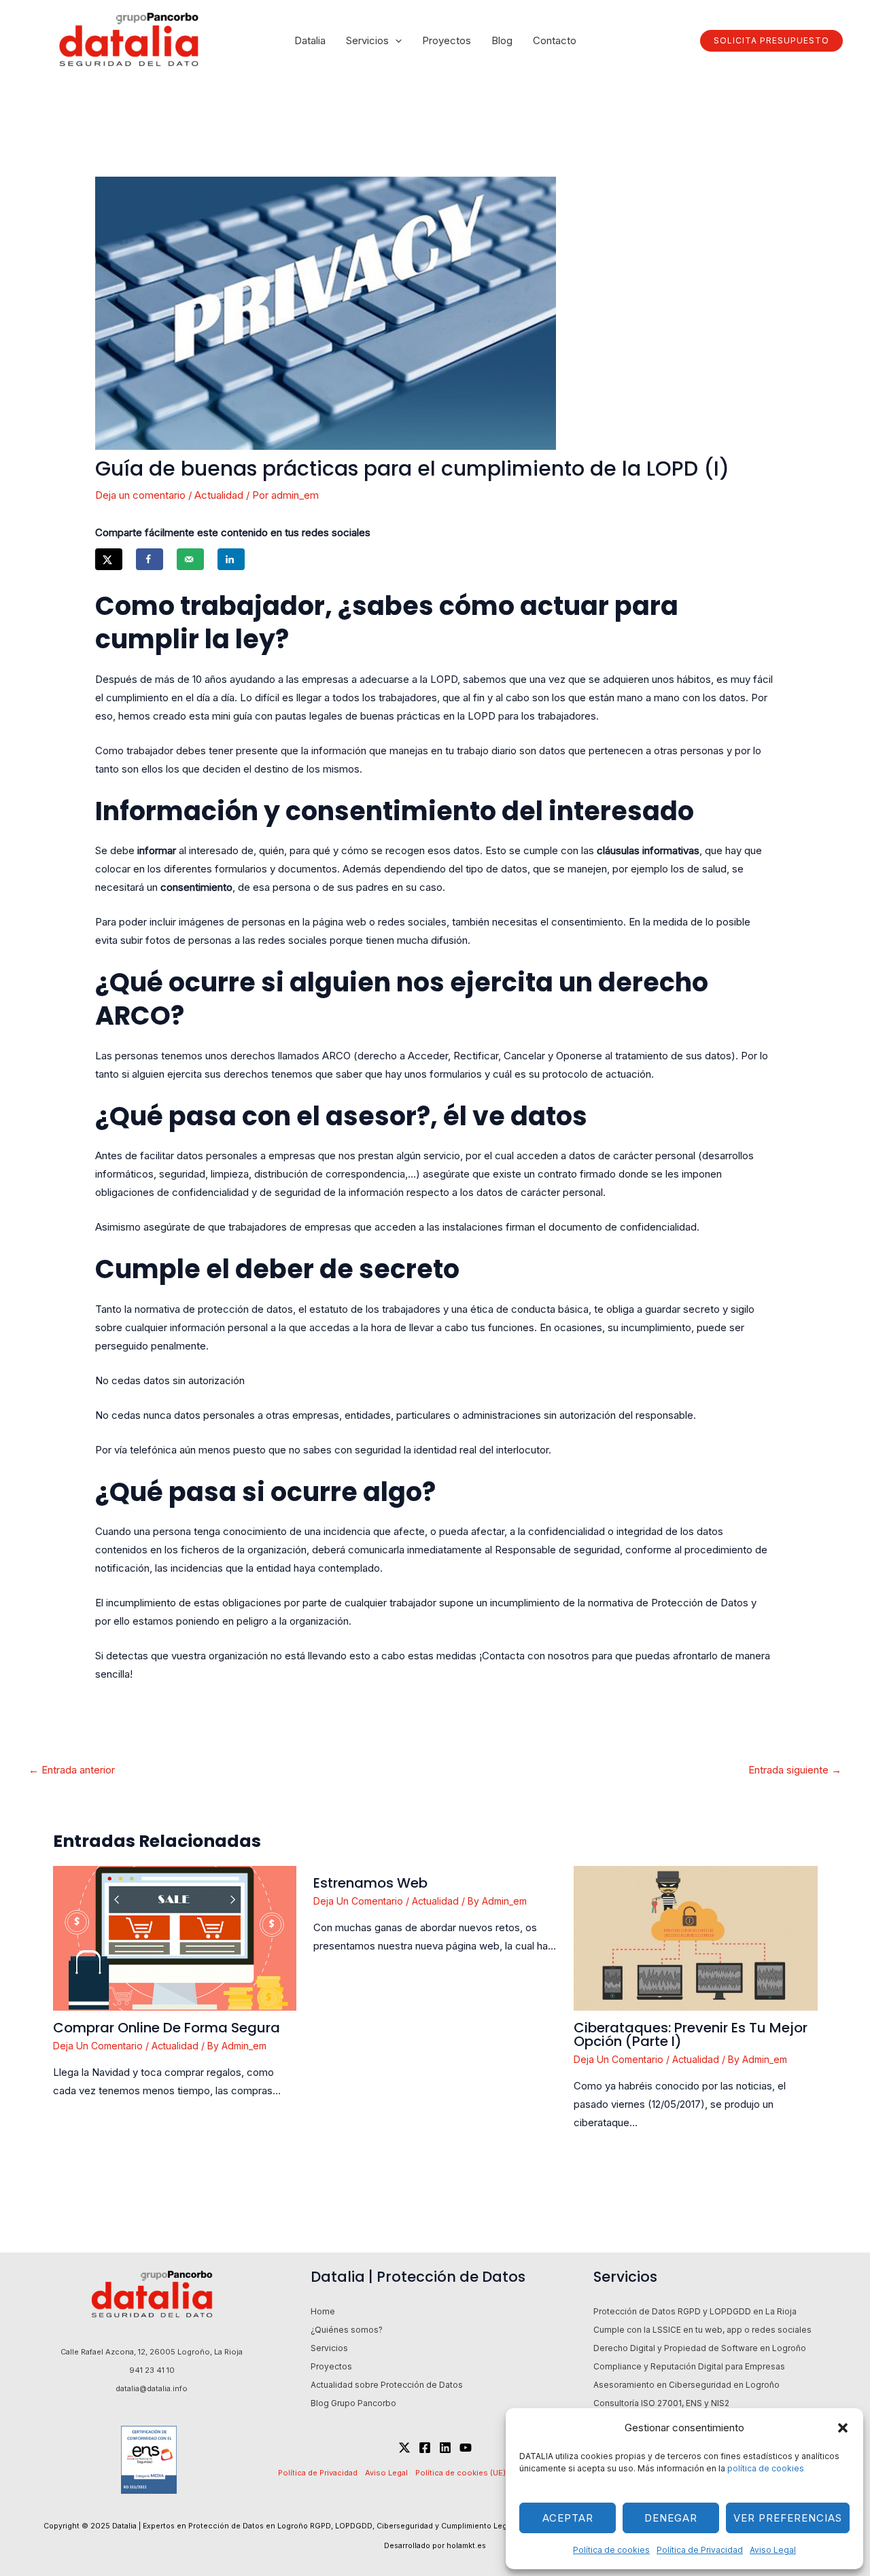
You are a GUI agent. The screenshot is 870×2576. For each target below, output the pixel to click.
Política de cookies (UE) (460, 2473)
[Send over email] (190, 559)
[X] (404, 2448)
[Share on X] (109, 559)
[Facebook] (425, 2448)
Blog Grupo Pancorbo (353, 2403)
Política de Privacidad (700, 2550)
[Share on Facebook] (150, 559)
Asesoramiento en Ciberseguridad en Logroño (686, 2385)
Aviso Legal (773, 2550)
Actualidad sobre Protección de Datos (387, 2385)
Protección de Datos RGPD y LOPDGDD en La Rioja (695, 2311)
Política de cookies (611, 2550)
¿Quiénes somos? (347, 2330)
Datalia (310, 40)
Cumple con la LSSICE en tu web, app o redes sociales (702, 2330)
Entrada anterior (72, 1770)
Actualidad (219, 495)
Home (323, 2311)
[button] (843, 2428)
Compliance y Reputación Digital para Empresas (689, 2366)
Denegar (671, 2518)
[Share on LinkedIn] (231, 559)
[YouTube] (466, 2448)
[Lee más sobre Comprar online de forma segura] (175, 1938)
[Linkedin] (445, 2448)
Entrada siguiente (795, 1770)
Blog (502, 40)
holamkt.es (466, 2546)
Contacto (555, 40)
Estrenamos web (370, 1883)
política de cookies (767, 2468)
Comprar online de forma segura (167, 2028)
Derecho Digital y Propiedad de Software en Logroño (700, 2348)
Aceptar (568, 2518)
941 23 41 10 (152, 2370)
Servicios (367, 40)
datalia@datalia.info (152, 2388)
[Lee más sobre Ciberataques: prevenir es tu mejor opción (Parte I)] (695, 1938)
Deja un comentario (140, 495)
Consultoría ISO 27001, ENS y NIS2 (661, 2403)
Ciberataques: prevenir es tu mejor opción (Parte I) (691, 2034)
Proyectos (447, 40)
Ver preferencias (788, 2518)
